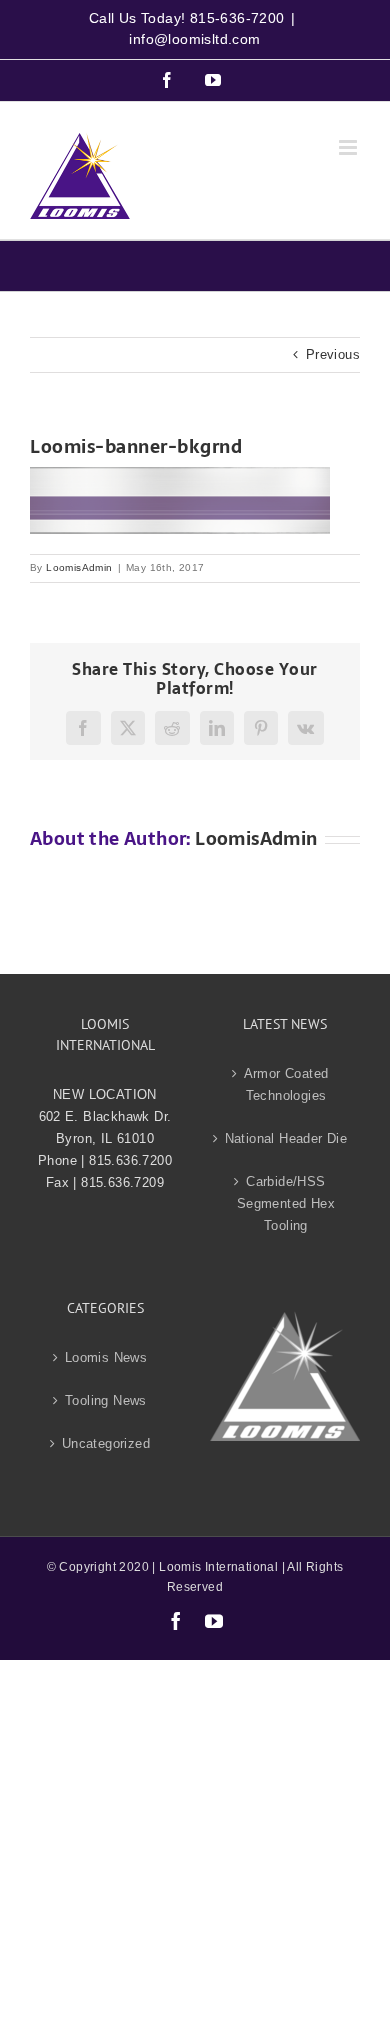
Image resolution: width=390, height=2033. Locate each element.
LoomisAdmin (79, 567)
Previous (333, 354)
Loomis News (106, 1357)
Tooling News (106, 1400)
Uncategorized (106, 1443)
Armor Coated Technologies (286, 1084)
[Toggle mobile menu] (349, 147)
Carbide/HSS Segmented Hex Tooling (286, 1203)
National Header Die (286, 1138)
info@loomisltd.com (194, 39)
